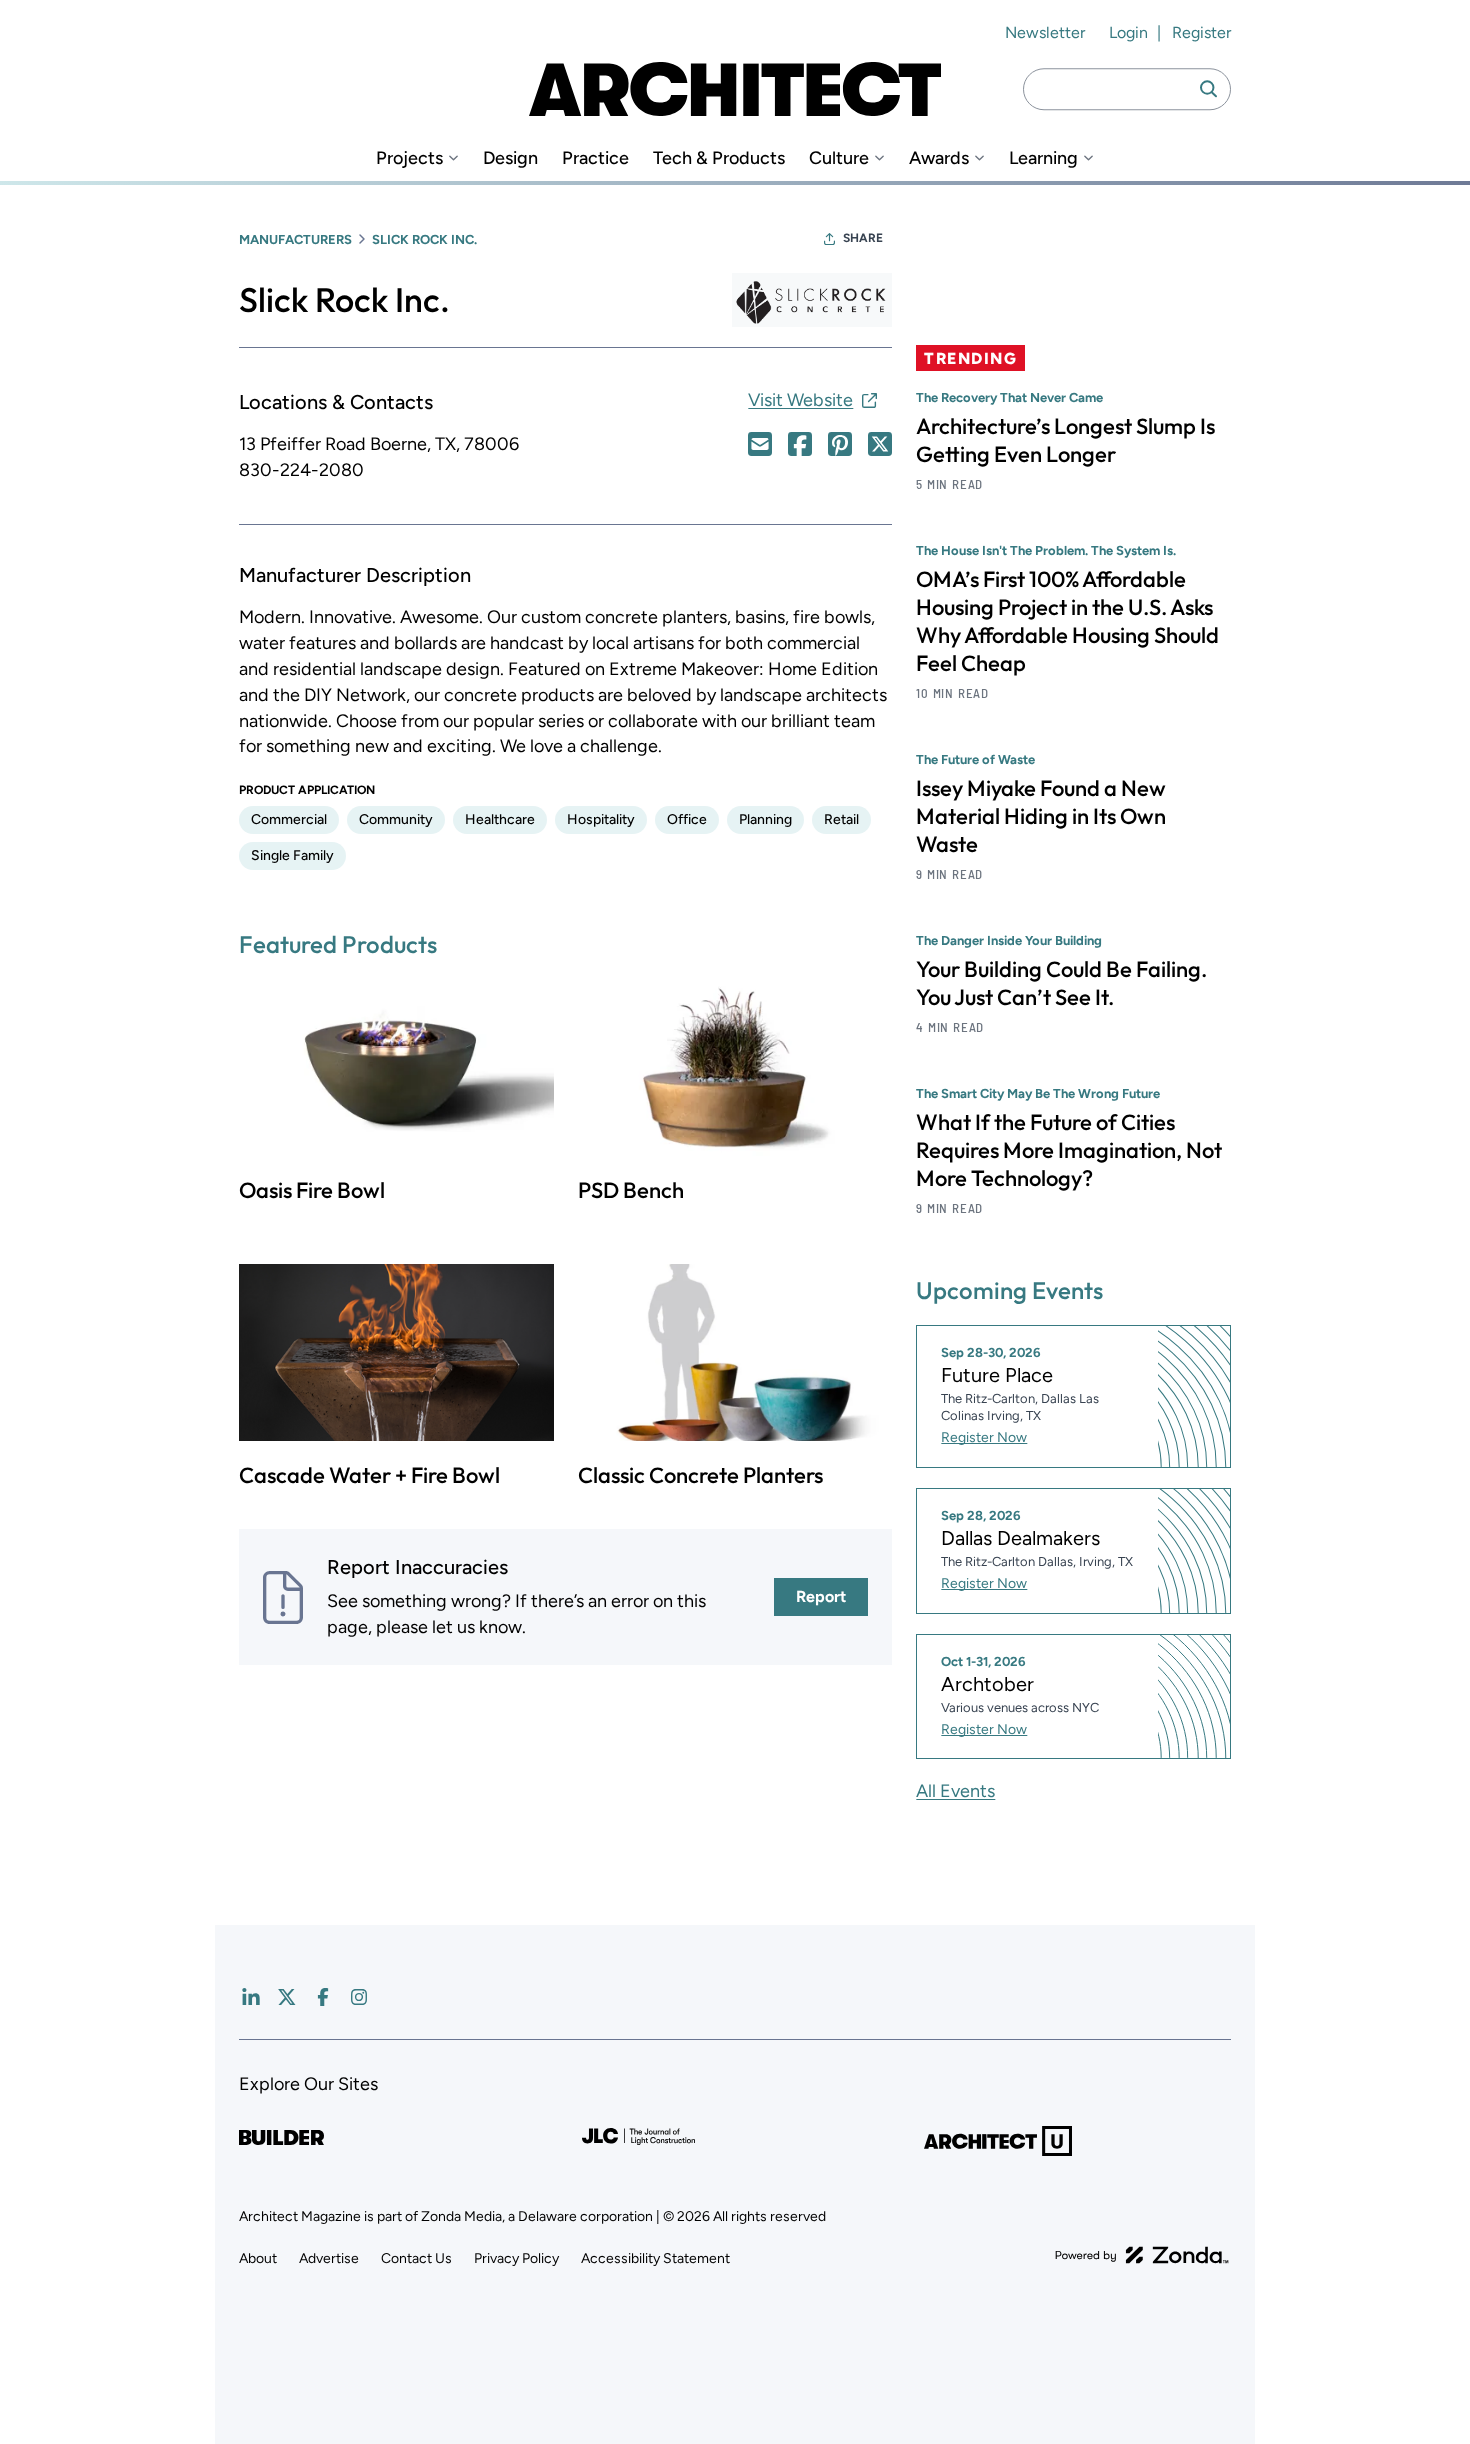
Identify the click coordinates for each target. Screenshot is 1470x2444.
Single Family (292, 855)
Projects (409, 158)
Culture (839, 158)
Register (1201, 32)
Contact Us (416, 2258)
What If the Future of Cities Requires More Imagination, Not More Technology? (1069, 1150)
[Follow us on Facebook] (323, 1997)
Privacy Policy (516, 2258)
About (258, 2258)
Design (510, 158)
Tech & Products (719, 158)
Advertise (329, 2258)
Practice (595, 158)
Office (687, 819)
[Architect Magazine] (735, 89)
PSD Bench (631, 1190)
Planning (765, 819)
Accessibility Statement (655, 2258)
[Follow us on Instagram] (359, 1997)
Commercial (289, 819)
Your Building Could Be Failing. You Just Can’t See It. (1061, 983)
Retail (841, 819)
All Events (955, 1791)
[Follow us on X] (287, 1997)
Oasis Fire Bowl (312, 1190)
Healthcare (500, 819)
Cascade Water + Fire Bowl (369, 1475)
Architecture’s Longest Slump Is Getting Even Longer (1065, 440)
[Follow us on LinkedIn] (251, 1997)
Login (1128, 32)
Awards (939, 158)
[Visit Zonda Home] (1142, 2255)
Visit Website (800, 400)
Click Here (760, 444)
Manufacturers (295, 239)
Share (863, 238)
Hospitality (601, 819)
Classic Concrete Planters (700, 1475)
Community (396, 819)
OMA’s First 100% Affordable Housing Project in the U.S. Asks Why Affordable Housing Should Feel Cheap (1067, 621)
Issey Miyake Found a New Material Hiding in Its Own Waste (1041, 816)
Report (821, 1596)
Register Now (984, 1437)
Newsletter (1045, 32)
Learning (1043, 158)
